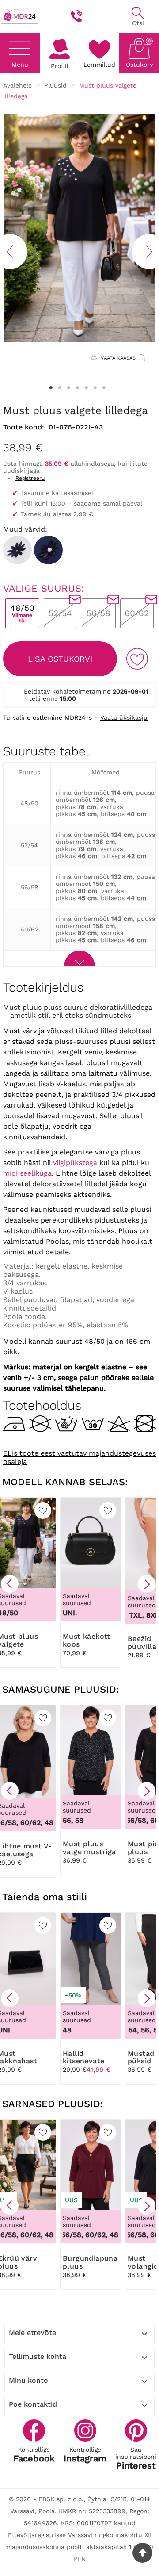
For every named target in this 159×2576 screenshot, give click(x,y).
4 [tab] (77, 388)
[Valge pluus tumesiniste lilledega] (17, 550)
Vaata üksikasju (124, 717)
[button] (10, 1584)
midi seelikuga (27, 1173)
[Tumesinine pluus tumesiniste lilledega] (48, 550)
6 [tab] (95, 388)
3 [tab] (68, 388)
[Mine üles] (142, 2553)
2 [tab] (60, 388)
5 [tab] (86, 388)
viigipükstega (75, 1163)
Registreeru (30, 478)
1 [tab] (51, 388)
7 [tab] (104, 388)
